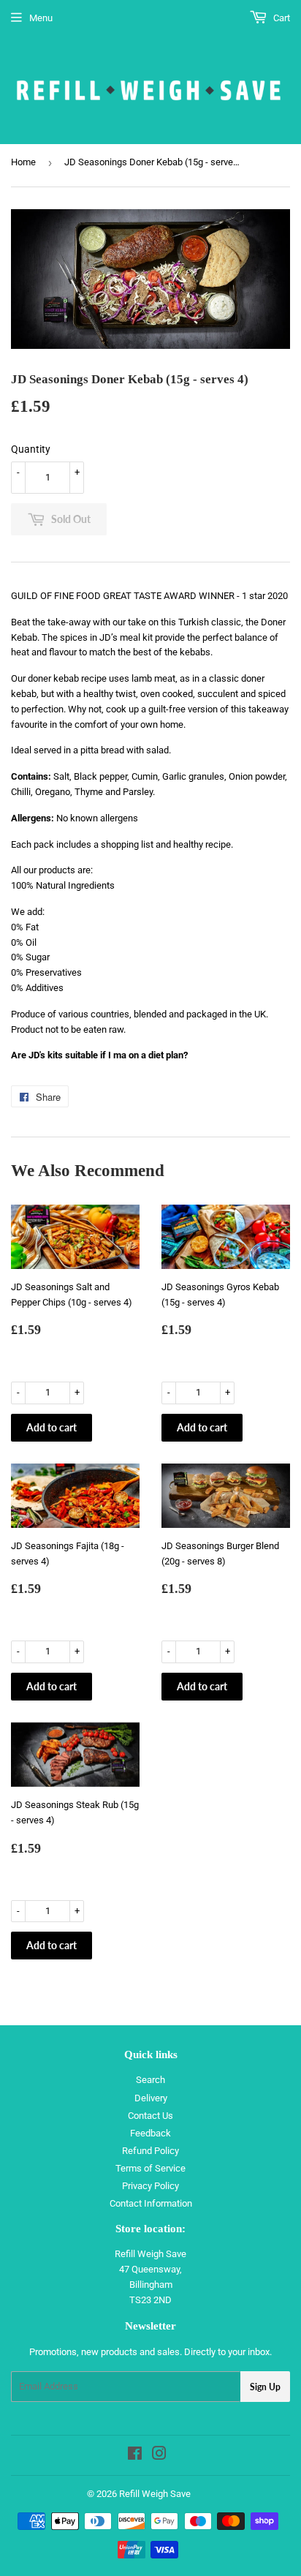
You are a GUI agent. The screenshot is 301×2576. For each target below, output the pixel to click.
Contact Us (150, 2116)
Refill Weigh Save (155, 2494)
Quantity (31, 449)
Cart (281, 18)
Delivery (151, 2098)
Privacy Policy (150, 2186)
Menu (41, 18)
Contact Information (151, 2203)
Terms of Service (150, 2168)
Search (150, 2080)
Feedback (150, 2133)
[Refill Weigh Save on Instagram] (159, 2456)
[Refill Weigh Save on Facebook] (135, 2456)
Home (23, 162)
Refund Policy (150, 2151)
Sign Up (265, 2387)
